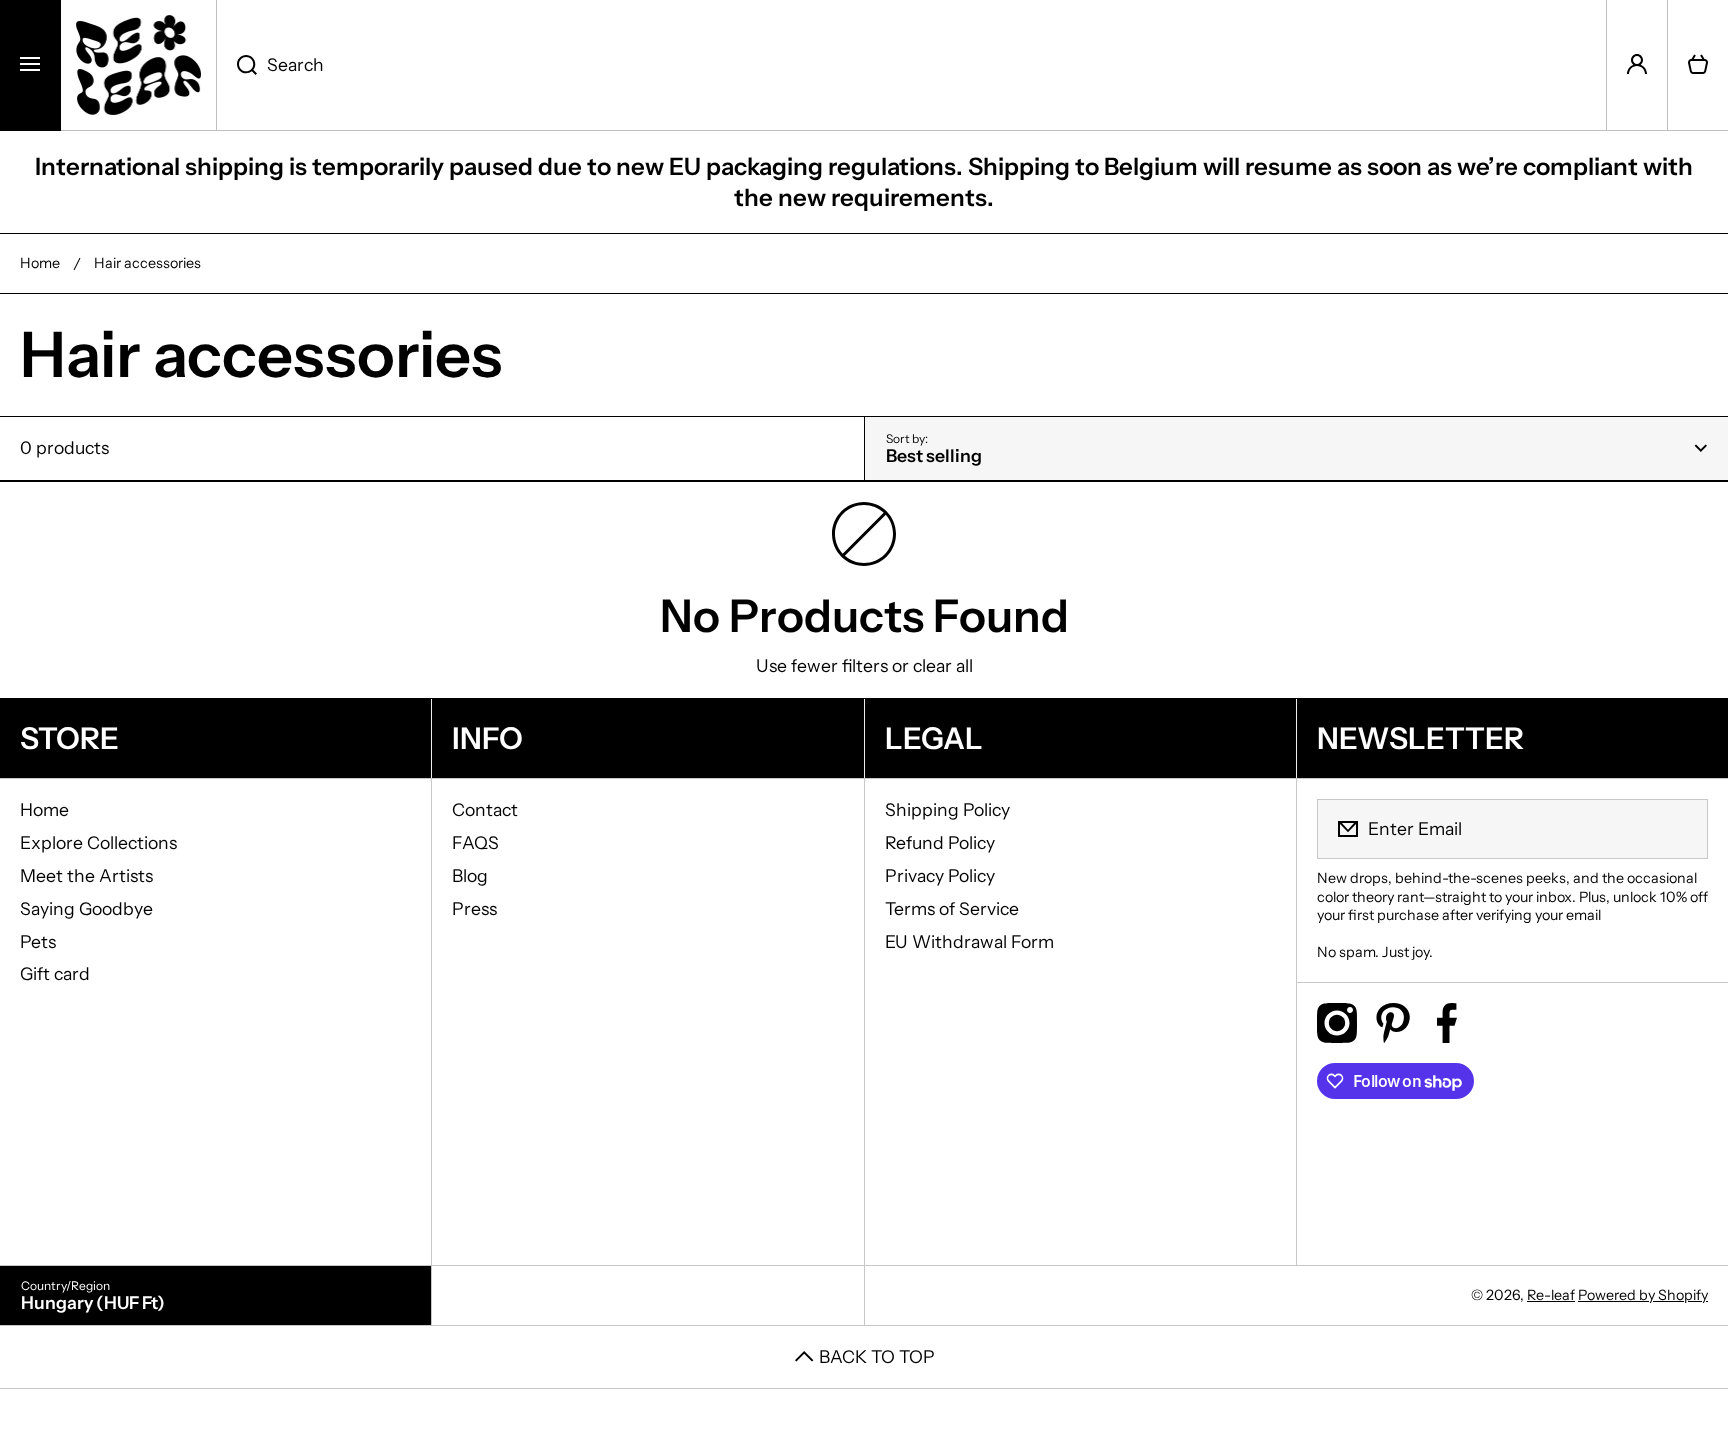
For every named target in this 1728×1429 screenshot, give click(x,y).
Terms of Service (952, 908)
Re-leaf (1551, 1295)
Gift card (55, 973)
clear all (943, 665)
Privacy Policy (940, 875)
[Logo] (138, 65)
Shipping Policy (947, 809)
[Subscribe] (1680, 829)
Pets (38, 941)
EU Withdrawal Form (969, 941)
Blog (470, 875)
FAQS (475, 842)
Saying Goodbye (86, 908)
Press (474, 908)
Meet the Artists (86, 875)
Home (40, 263)
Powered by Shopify (1643, 1295)
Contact (485, 809)
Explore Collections (98, 842)
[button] (1698, 65)
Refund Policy (940, 842)
